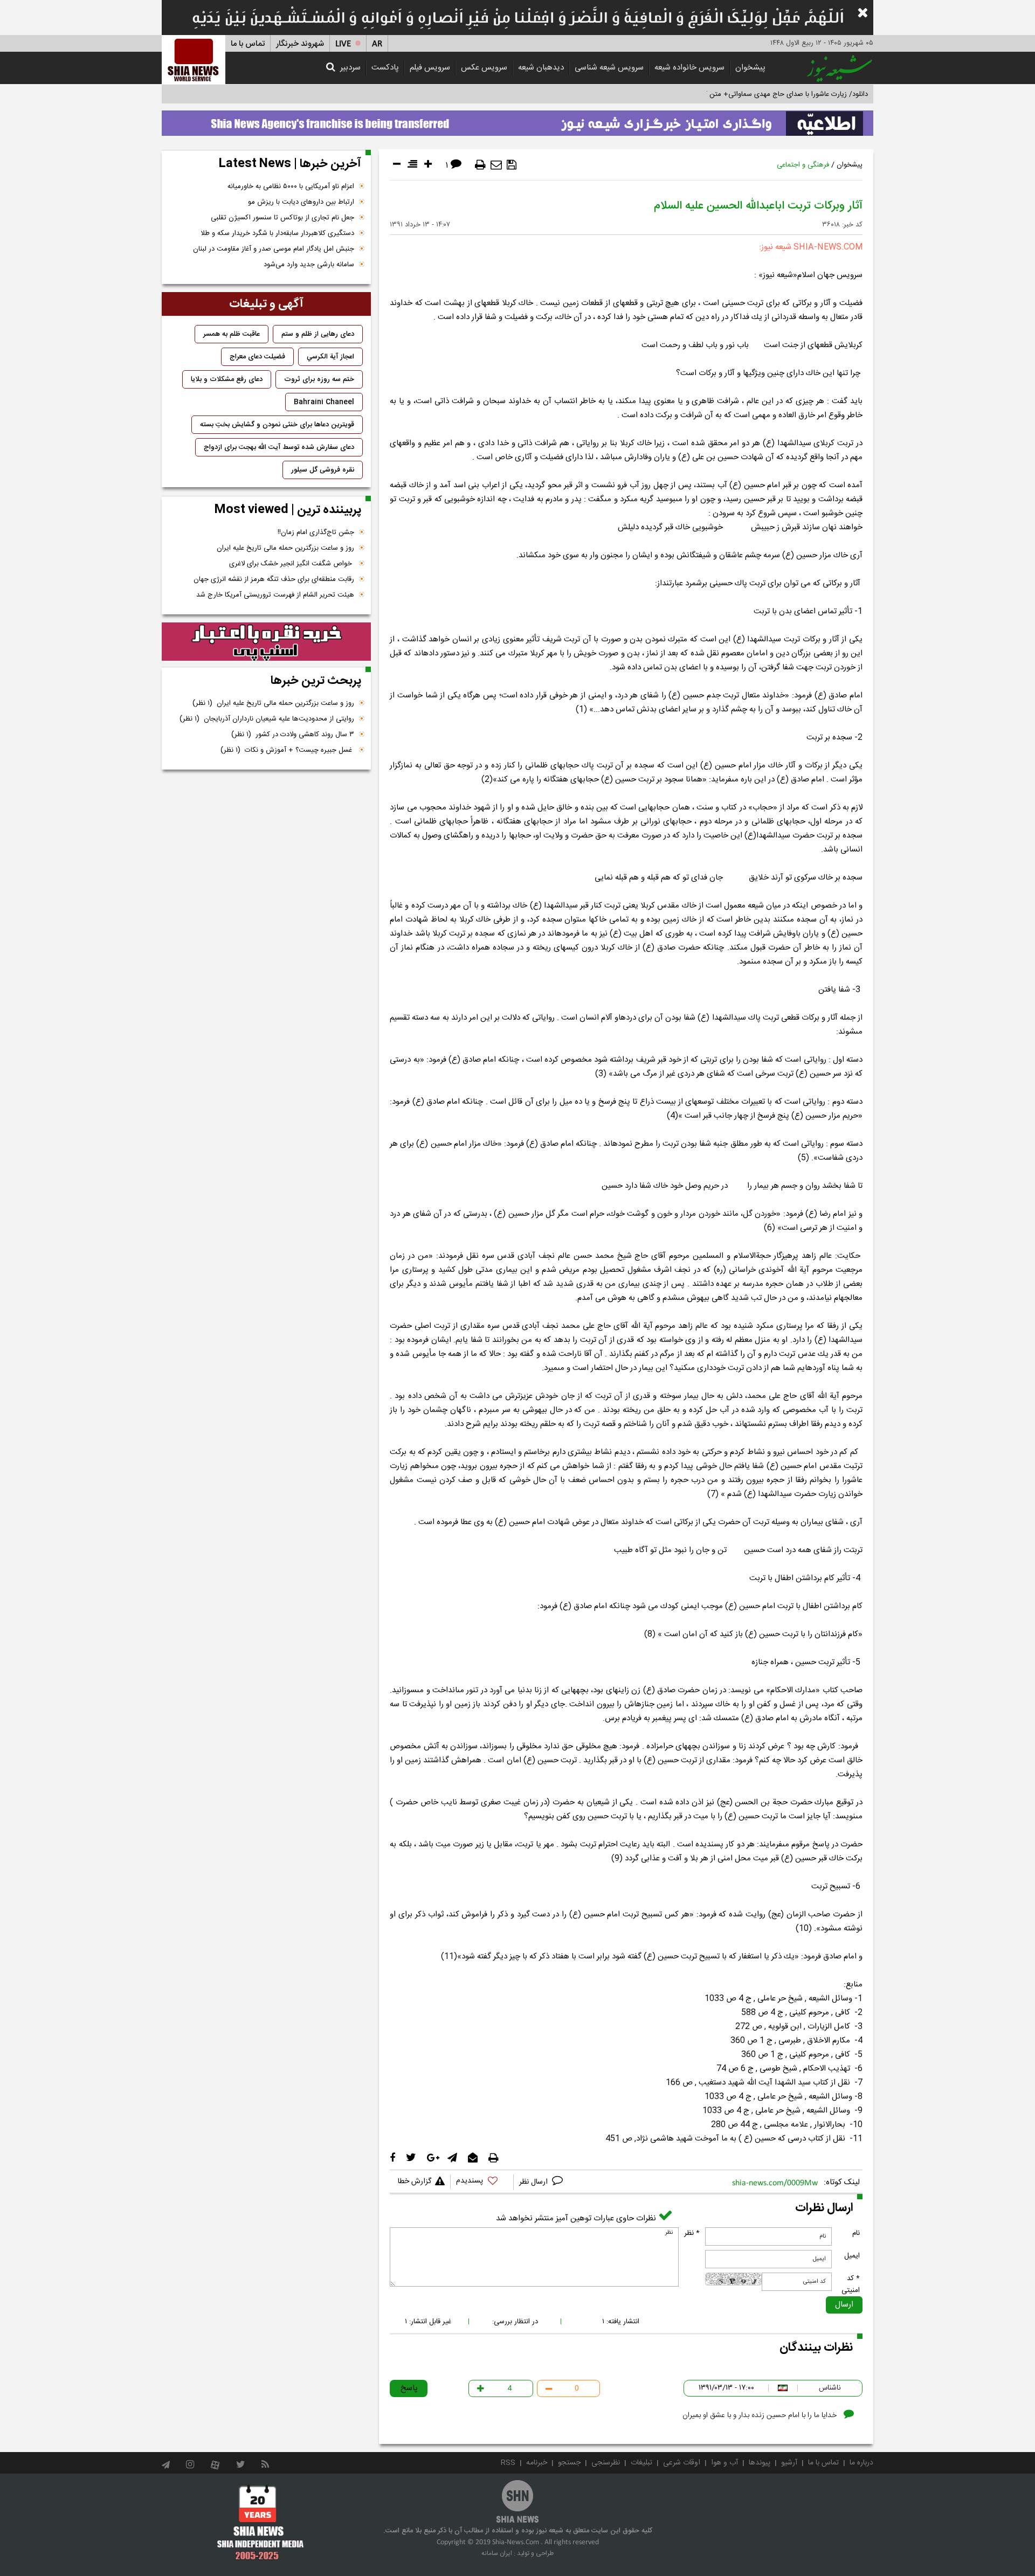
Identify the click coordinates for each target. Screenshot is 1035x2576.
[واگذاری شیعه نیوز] (517, 120)
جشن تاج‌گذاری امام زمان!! (315, 532)
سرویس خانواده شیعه (689, 68)
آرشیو (789, 2463)
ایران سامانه (497, 2553)
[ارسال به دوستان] (496, 165)
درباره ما (861, 2463)
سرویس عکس (484, 68)
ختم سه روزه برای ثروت (319, 379)
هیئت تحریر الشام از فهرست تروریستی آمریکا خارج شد (275, 595)
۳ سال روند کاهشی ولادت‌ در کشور (293, 735)
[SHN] (194, 60)
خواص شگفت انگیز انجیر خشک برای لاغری (292, 564)
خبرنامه (537, 2463)
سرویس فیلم (430, 68)
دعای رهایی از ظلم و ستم (318, 334)
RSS (508, 2463)
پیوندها (760, 2463)
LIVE (343, 44)
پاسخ (409, 2388)
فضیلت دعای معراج (257, 357)
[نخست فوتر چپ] (261, 2522)
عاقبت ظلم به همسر (232, 334)
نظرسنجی (606, 2463)
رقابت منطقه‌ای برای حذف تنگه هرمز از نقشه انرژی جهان (274, 579)
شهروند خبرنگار (300, 44)
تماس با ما (248, 44)
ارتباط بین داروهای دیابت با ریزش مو (301, 202)
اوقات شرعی (682, 2463)
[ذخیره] (512, 165)
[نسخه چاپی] (480, 165)
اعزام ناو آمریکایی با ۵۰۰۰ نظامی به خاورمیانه (291, 186)
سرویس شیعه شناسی (609, 68)
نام (856, 2233)
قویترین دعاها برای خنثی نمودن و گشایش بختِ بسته (277, 425)
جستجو (569, 2463)
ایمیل (852, 2256)
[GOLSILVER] (266, 642)
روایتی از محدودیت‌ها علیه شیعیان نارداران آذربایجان (267, 719)
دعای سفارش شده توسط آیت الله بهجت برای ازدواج (279, 447)
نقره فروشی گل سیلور (323, 470)
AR (377, 44)
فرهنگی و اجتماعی (803, 165)
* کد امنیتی (851, 2284)
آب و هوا (724, 2463)
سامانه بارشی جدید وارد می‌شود (309, 265)
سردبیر (350, 68)
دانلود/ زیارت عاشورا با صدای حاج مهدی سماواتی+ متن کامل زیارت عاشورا (762, 94)
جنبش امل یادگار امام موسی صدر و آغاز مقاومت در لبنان (274, 249)
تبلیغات (641, 2463)
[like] (482, 2182)
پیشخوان (750, 68)
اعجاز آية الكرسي (330, 357)
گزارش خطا (415, 2182)
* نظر (692, 2233)
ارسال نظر (534, 2182)
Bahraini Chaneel (324, 402)
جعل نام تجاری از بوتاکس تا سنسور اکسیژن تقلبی (282, 218)
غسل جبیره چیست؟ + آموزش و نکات (287, 750)
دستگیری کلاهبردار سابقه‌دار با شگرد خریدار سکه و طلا (277, 233)
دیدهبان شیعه (541, 68)
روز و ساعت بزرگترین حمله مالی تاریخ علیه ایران (285, 548)
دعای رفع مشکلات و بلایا (227, 379)
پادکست (385, 68)
